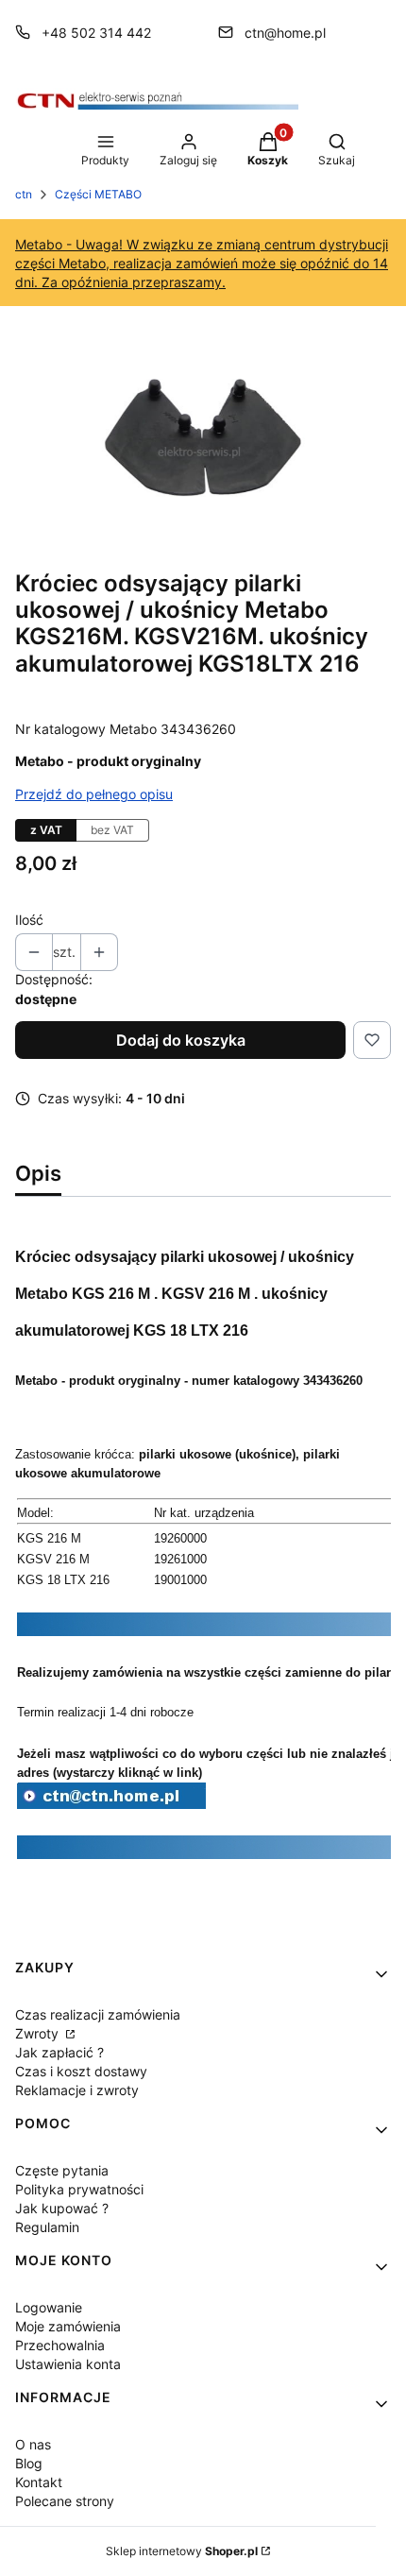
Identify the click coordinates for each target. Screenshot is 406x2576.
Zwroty (39, 2033)
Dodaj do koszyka (181, 1040)
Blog (29, 2463)
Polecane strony (65, 2501)
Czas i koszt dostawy (81, 2071)
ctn (24, 194)
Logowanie (49, 2307)
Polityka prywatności (79, 2189)
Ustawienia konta (68, 2364)
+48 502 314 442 (96, 33)
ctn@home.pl (285, 33)
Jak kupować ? (62, 2208)
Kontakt (39, 2482)
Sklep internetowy (182, 2551)
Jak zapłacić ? (59, 2052)
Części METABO (98, 194)
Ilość (29, 920)
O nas (33, 2444)
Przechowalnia (60, 2345)
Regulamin (47, 2227)
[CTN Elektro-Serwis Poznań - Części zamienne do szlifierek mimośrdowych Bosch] (111, 1803)
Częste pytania (62, 2170)
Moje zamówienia (68, 2326)
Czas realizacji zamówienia (98, 2014)
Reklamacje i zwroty (77, 2090)
